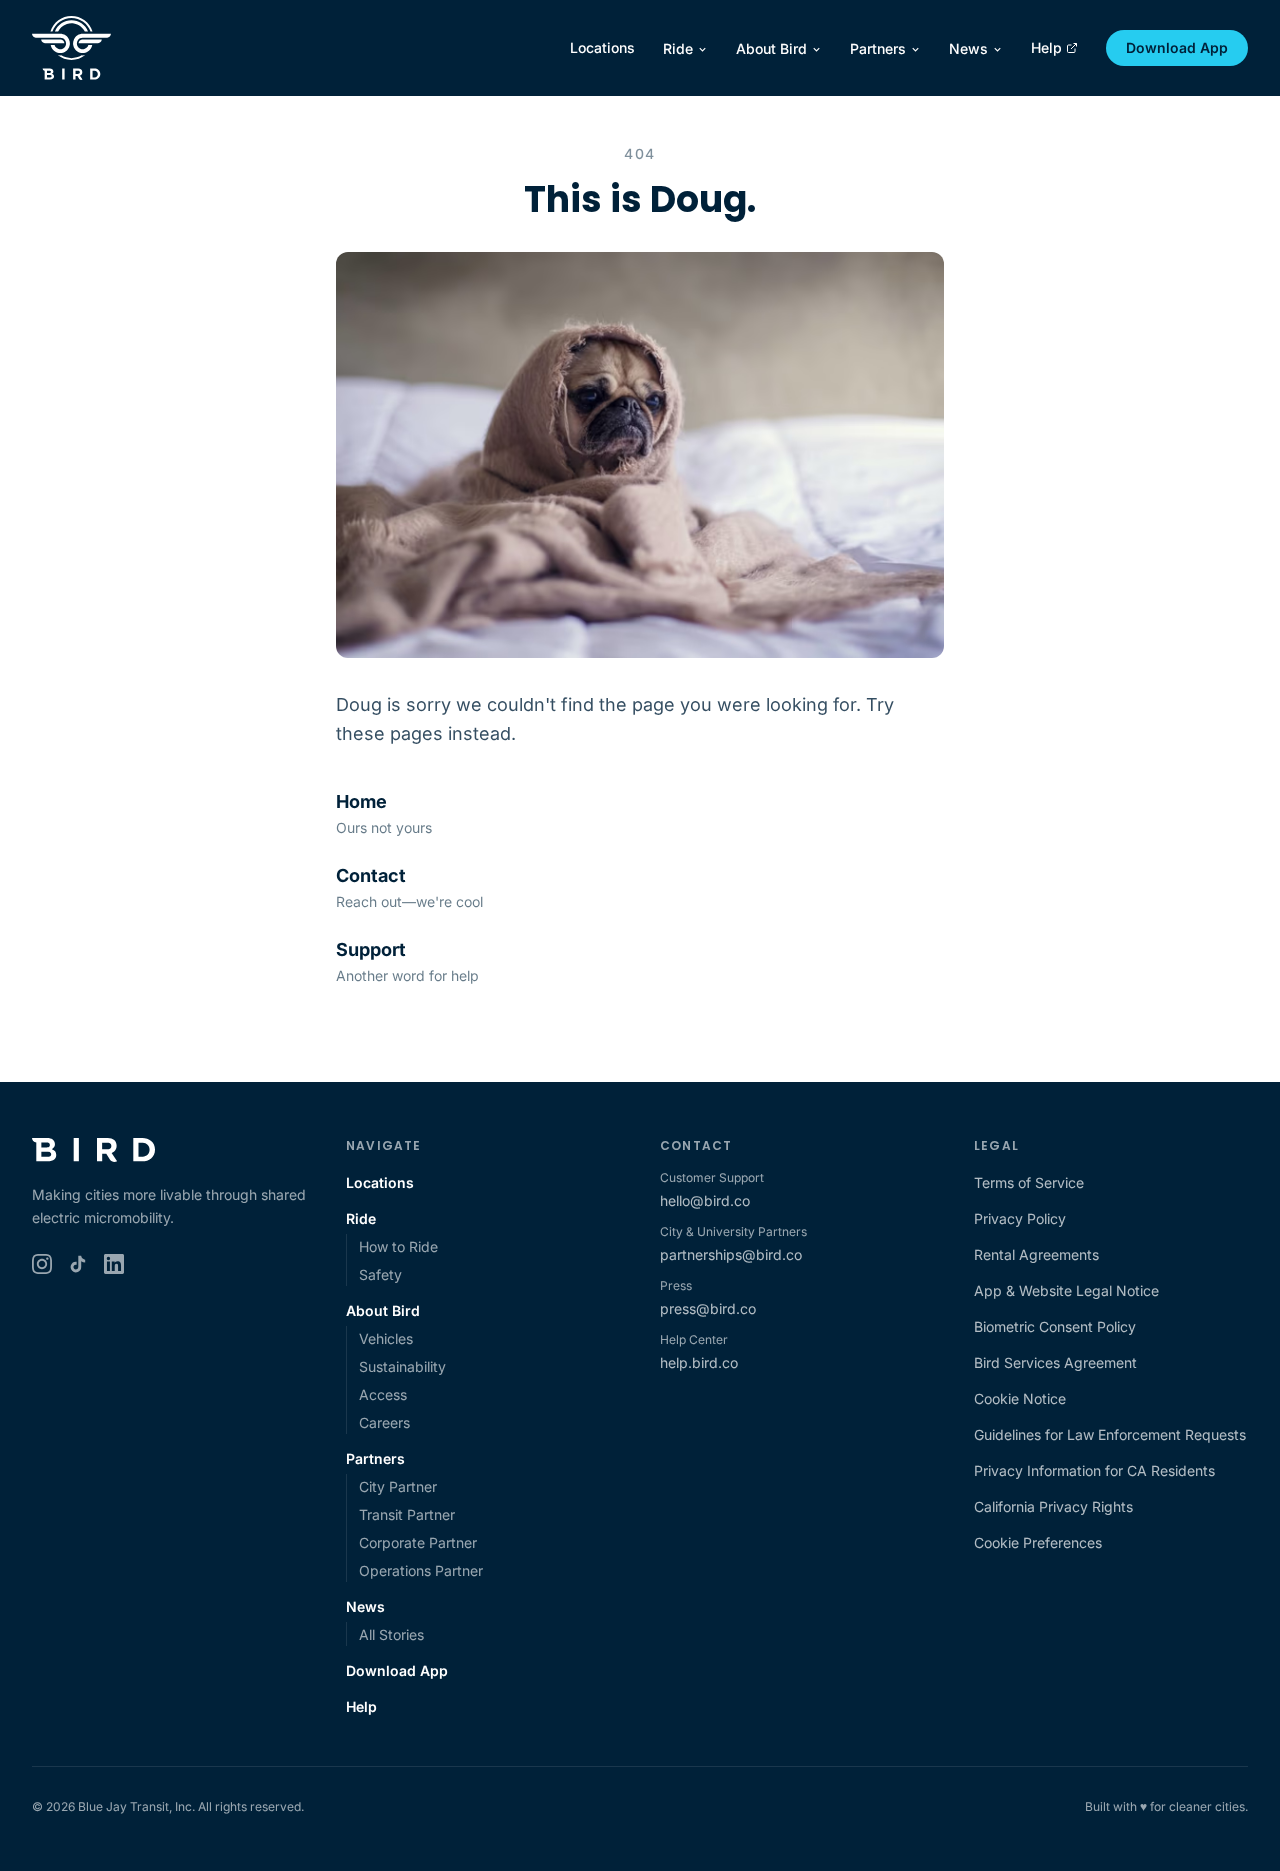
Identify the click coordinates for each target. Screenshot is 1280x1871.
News (968, 48)
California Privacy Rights (1053, 1506)
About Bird (771, 48)
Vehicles (386, 1338)
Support (371, 949)
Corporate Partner (418, 1542)
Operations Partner (421, 1570)
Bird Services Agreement (1055, 1362)
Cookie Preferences (1038, 1542)
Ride (678, 48)
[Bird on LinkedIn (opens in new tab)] (114, 1264)
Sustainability (402, 1366)
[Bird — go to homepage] (71, 48)
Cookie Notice (1020, 1398)
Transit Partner (407, 1514)
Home (361, 801)
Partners (878, 48)
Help (1046, 47)
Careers (384, 1422)
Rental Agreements (1036, 1254)
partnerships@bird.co (731, 1254)
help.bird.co (699, 1362)
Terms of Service (1029, 1182)
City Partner (398, 1486)
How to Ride (398, 1246)
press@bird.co (708, 1308)
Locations (602, 47)
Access (383, 1394)
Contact (371, 875)
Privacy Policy (1020, 1218)
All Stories (391, 1634)
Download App (1177, 47)
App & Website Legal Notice (1066, 1290)
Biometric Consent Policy (1055, 1326)
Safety (380, 1274)
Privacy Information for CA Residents (1094, 1470)
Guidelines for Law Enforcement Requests (1110, 1434)
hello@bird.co (705, 1200)
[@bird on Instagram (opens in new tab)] (42, 1264)
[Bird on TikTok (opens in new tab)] (78, 1264)
